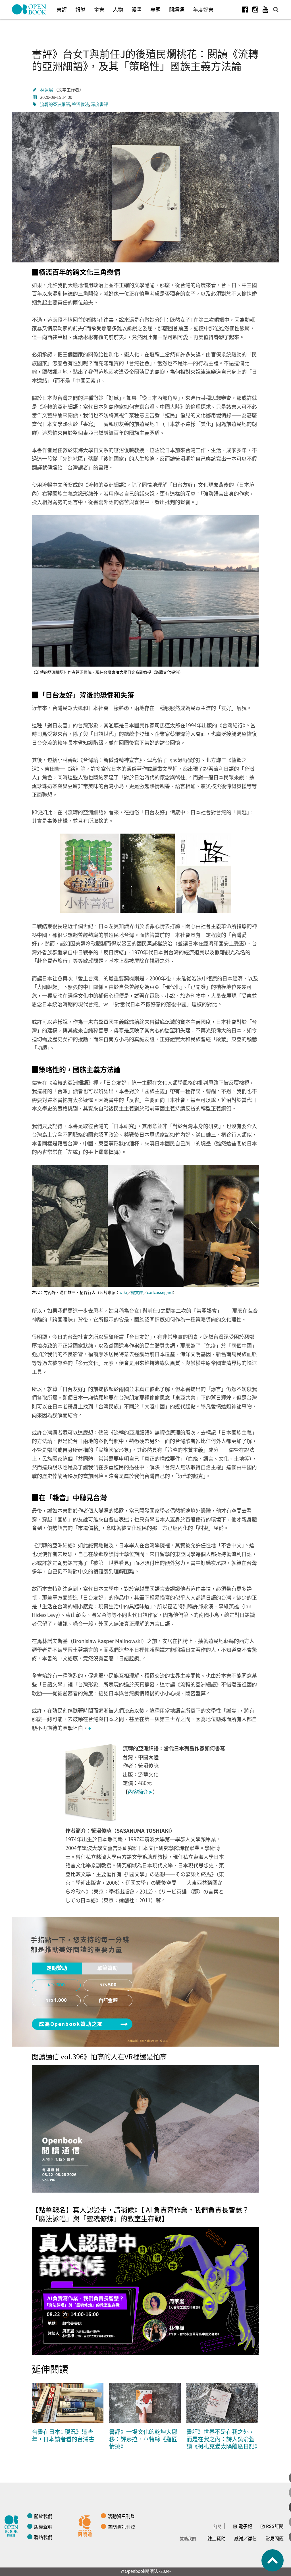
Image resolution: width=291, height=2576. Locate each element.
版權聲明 (43, 2527)
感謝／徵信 (246, 2538)
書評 (62, 9)
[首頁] (29, 9)
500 (112, 1985)
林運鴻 (47, 90)
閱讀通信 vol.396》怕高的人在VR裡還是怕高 (99, 2056)
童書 (99, 9)
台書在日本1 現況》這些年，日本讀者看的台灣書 (63, 2435)
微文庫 (137, 1292)
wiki (123, 1292)
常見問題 (275, 2538)
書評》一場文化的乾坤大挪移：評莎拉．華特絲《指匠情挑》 (143, 2439)
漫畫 (137, 9)
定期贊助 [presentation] (57, 1968)
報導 (80, 9)
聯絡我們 (43, 2537)
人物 (118, 9)
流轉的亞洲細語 (55, 104)
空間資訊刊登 (121, 2527)
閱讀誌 (13, 2525)
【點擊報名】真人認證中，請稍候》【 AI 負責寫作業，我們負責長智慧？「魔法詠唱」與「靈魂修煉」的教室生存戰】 (140, 2214)
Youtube (265, 9)
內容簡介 (140, 1792)
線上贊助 (217, 2538)
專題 (155, 9)
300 (61, 1985)
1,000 (60, 2000)
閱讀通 (177, 9)
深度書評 (99, 104)
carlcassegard (160, 1292)
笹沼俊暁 (80, 104)
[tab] (57, 1968)
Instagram (255, 9)
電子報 (245, 2526)
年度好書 (203, 9)
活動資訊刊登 (121, 2516)
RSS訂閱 (275, 2526)
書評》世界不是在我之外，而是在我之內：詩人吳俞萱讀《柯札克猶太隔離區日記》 (223, 2439)
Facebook (245, 9)
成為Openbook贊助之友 (71, 2024)
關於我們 (43, 2516)
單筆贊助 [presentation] (107, 1968)
